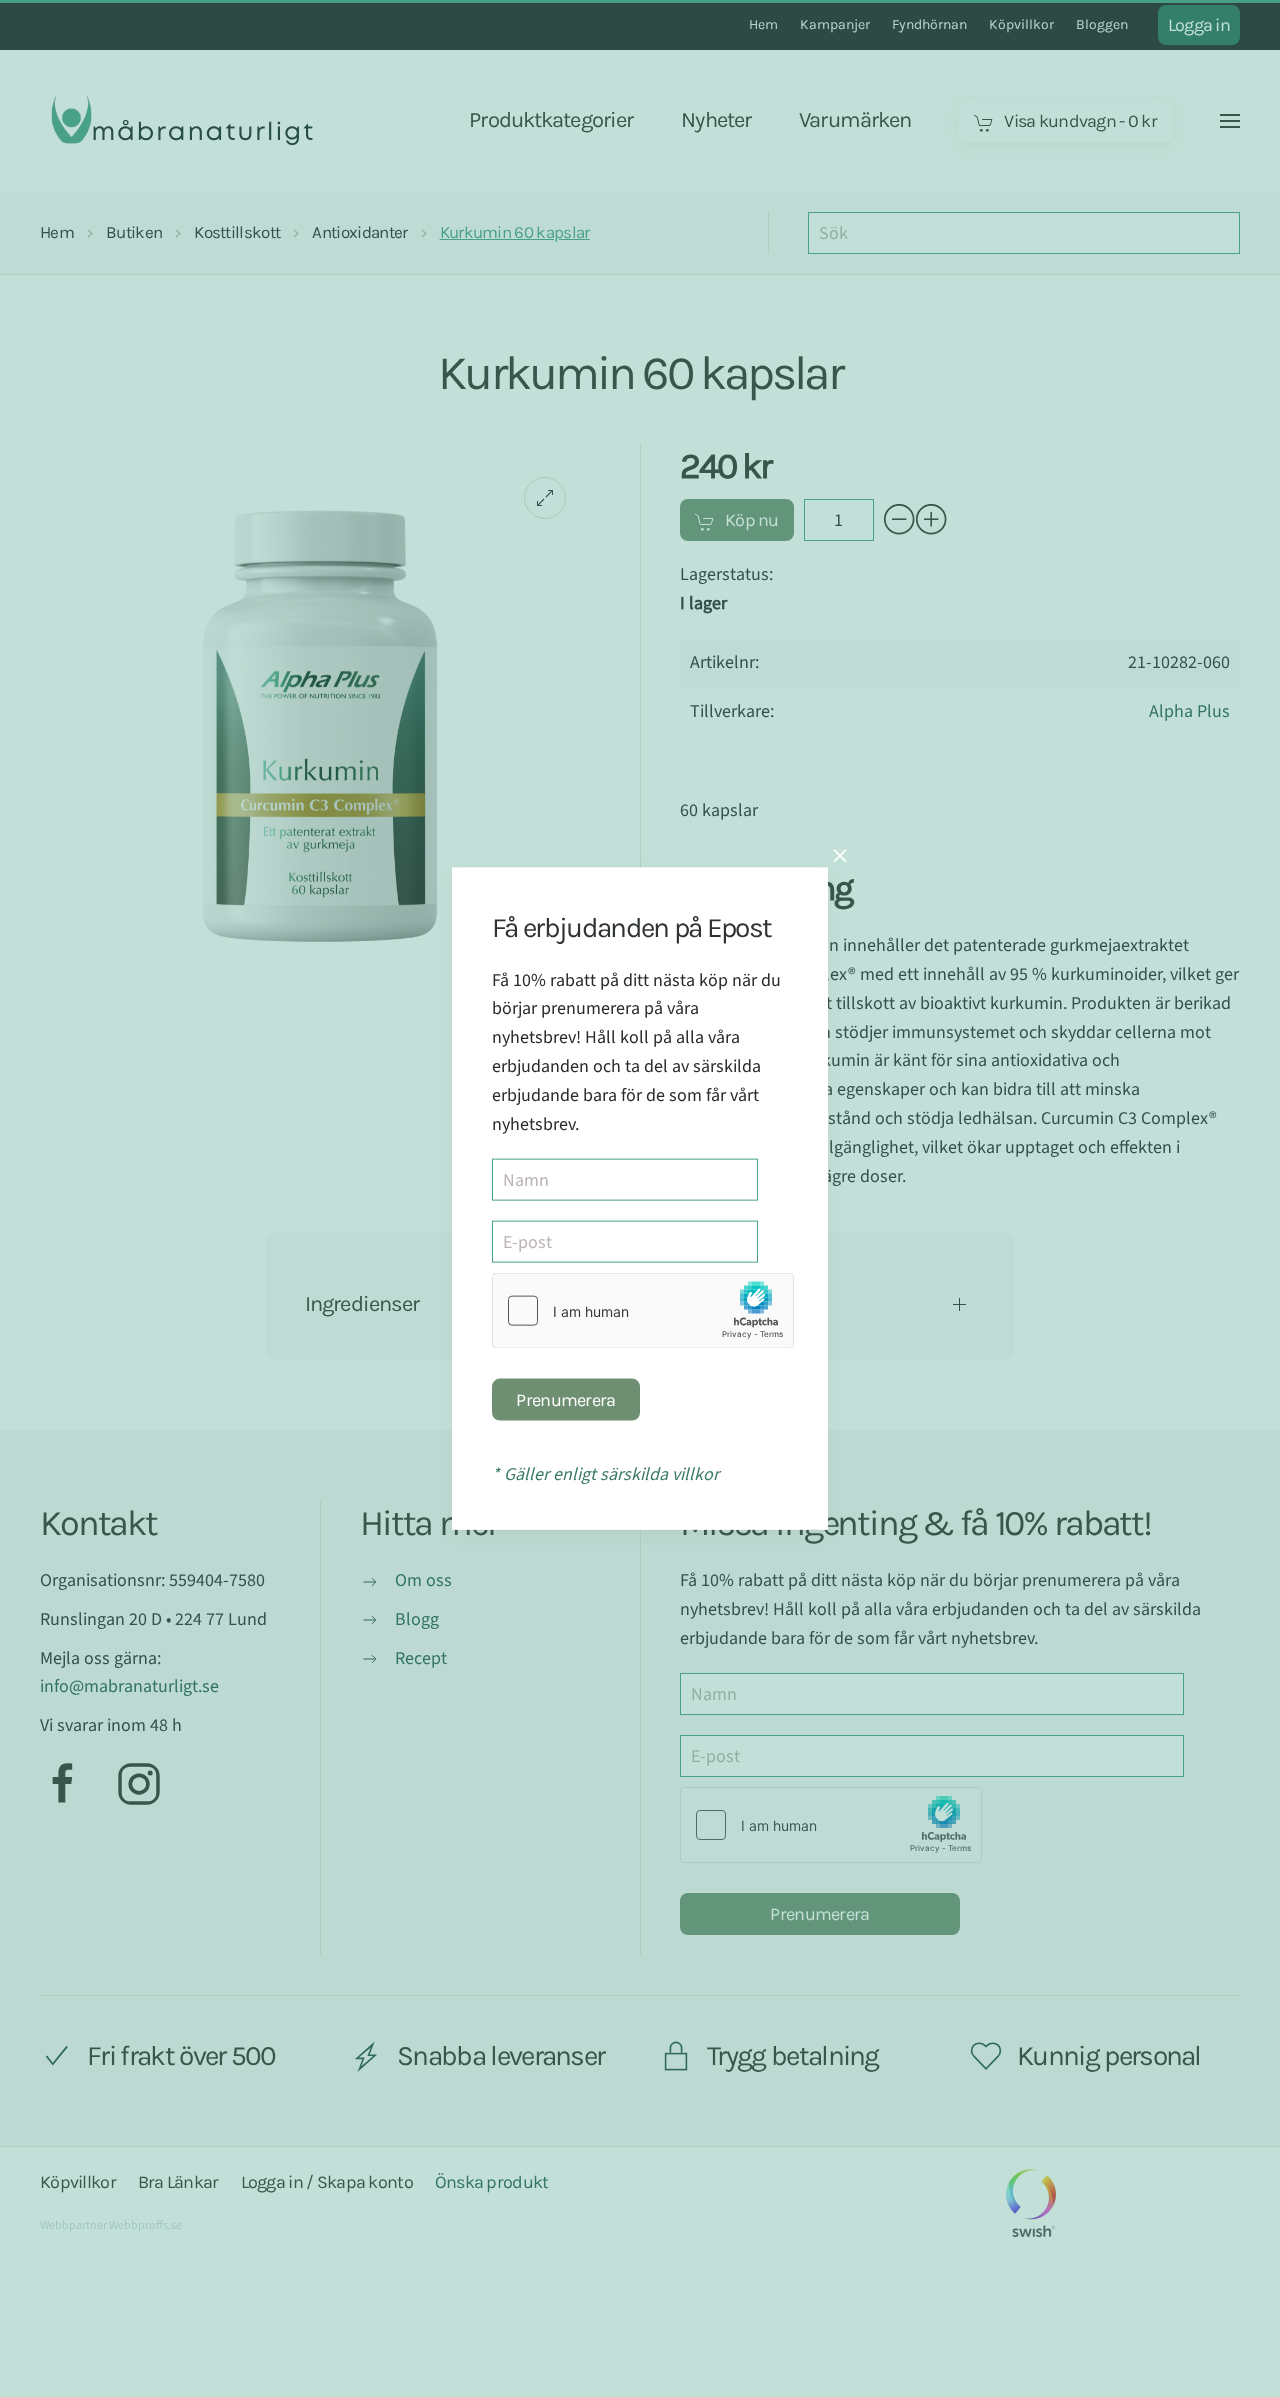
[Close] (840, 855)
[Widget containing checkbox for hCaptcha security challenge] (643, 1311)
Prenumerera (565, 1400)
